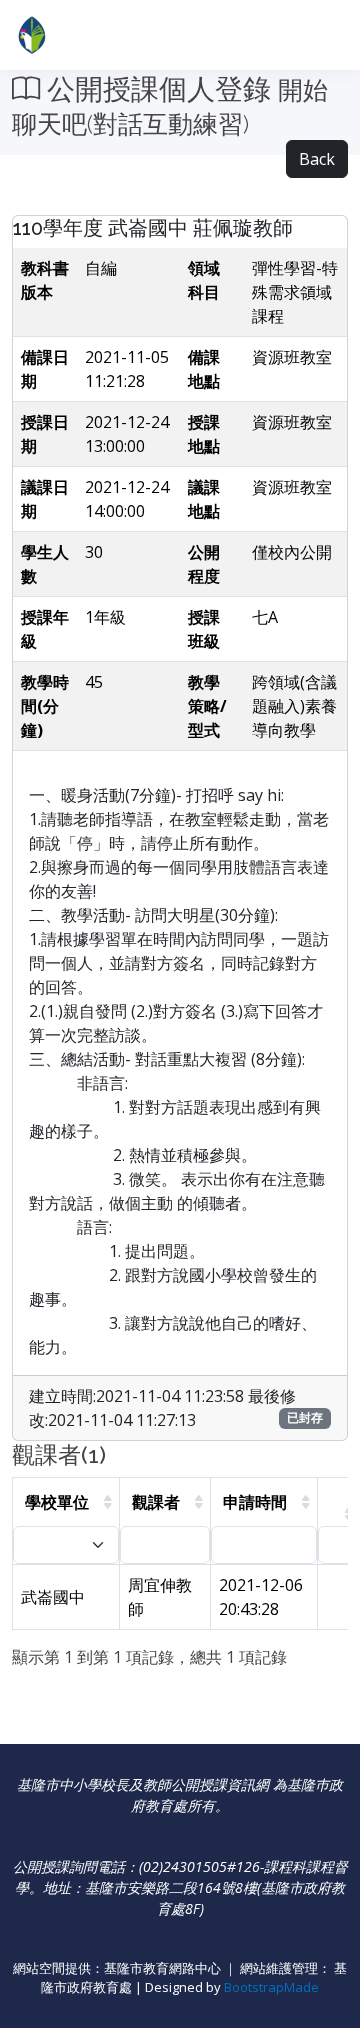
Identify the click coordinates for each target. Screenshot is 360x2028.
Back (317, 159)
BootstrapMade (271, 1987)
